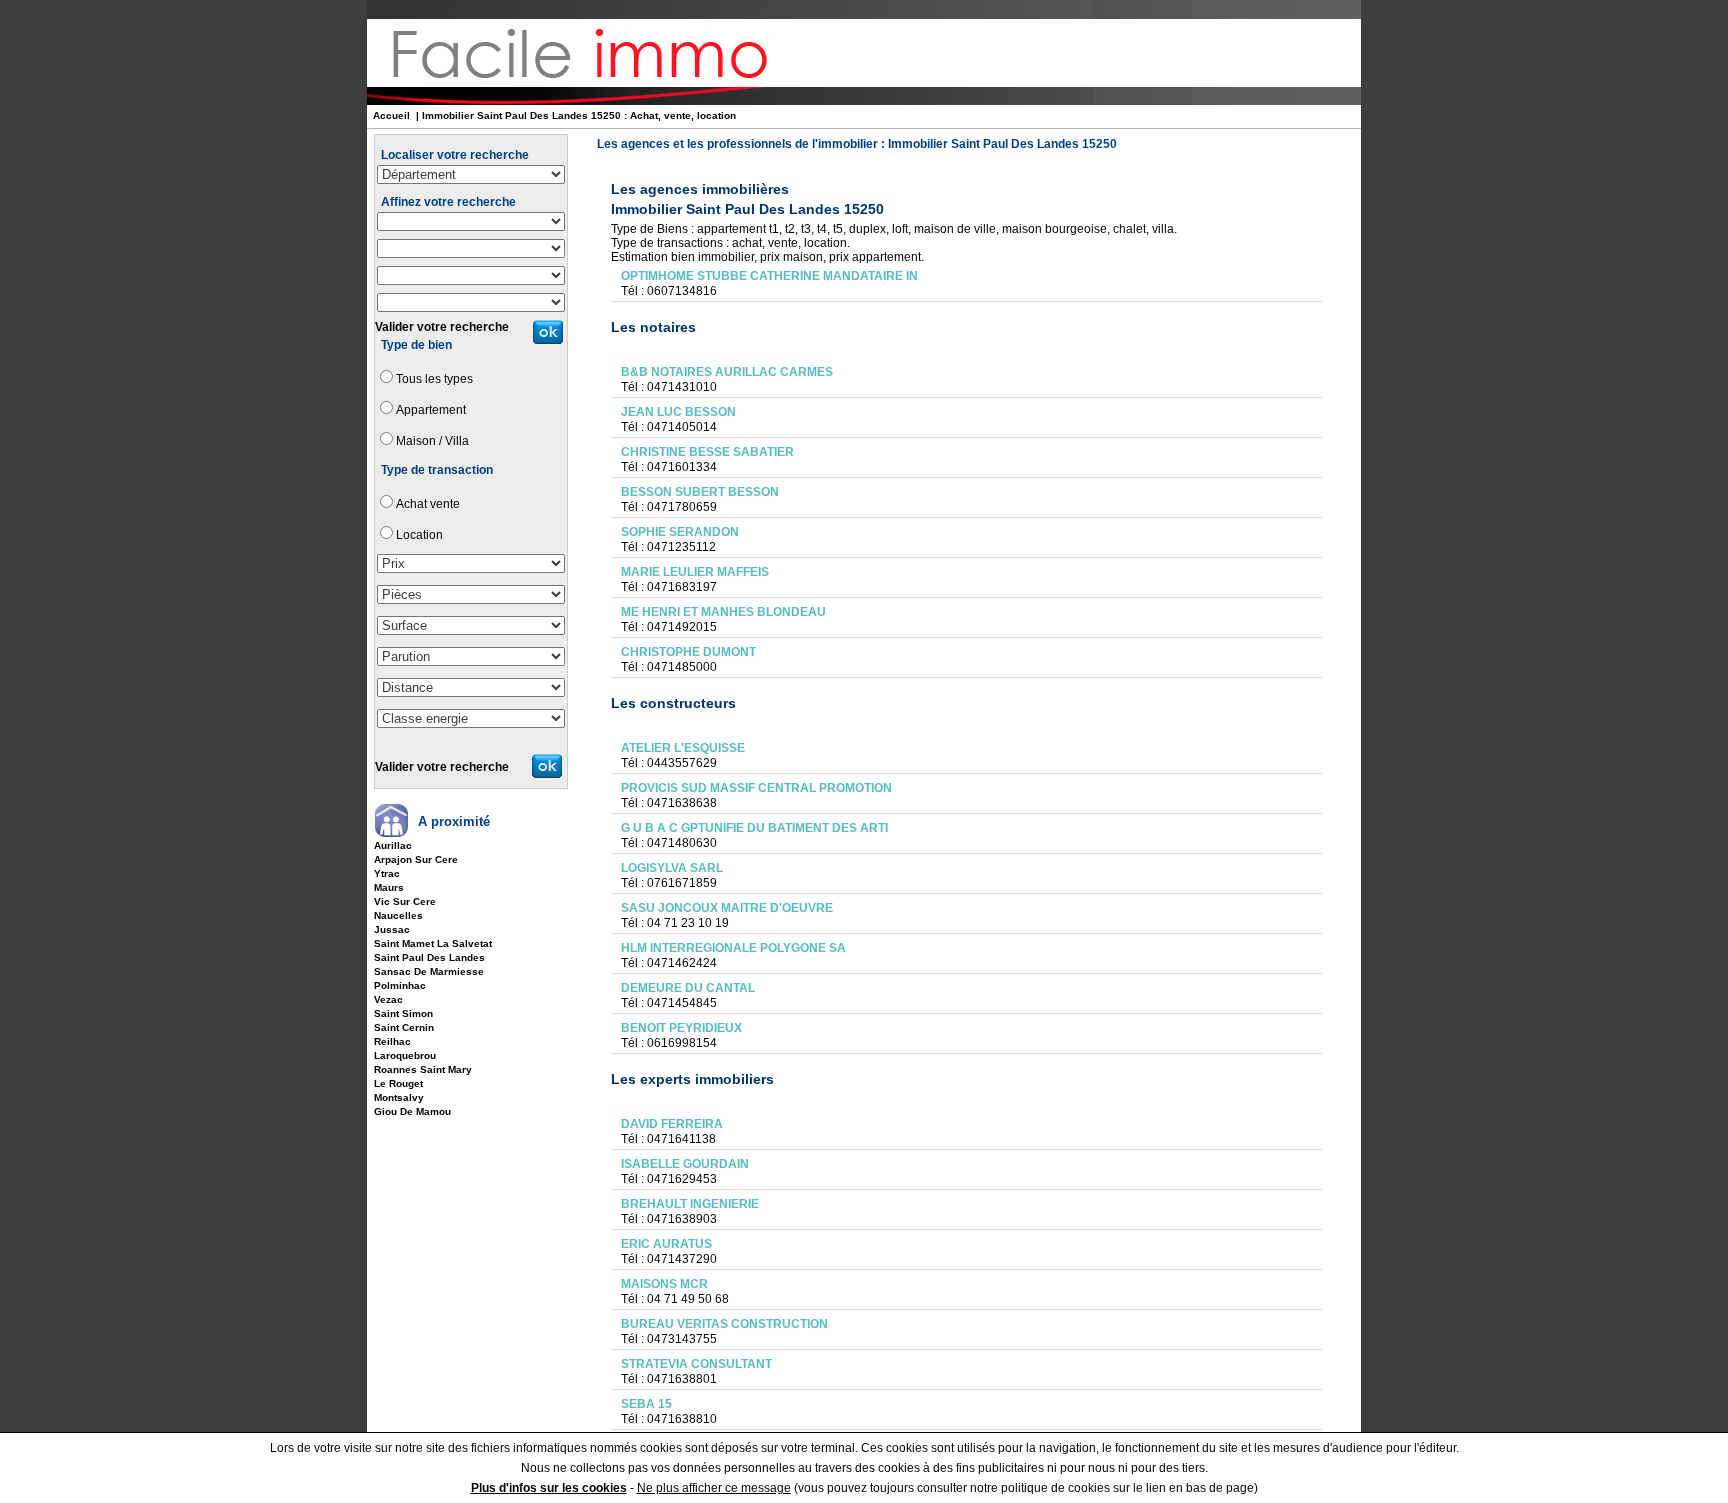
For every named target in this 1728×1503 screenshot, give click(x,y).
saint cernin (404, 1027)
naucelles (398, 915)
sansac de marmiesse (429, 971)
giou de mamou (412, 1111)
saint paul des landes (429, 957)
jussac (392, 929)
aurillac (393, 845)
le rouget (398, 1083)
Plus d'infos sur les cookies (549, 1488)
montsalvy (399, 1097)
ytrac (387, 873)
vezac (388, 999)
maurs (389, 887)
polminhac (400, 985)
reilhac (392, 1041)
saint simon (403, 1013)
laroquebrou (405, 1055)
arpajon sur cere (416, 859)
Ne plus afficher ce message (714, 1488)
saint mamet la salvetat (433, 943)
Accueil (391, 115)
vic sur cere (405, 901)
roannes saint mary (423, 1069)
